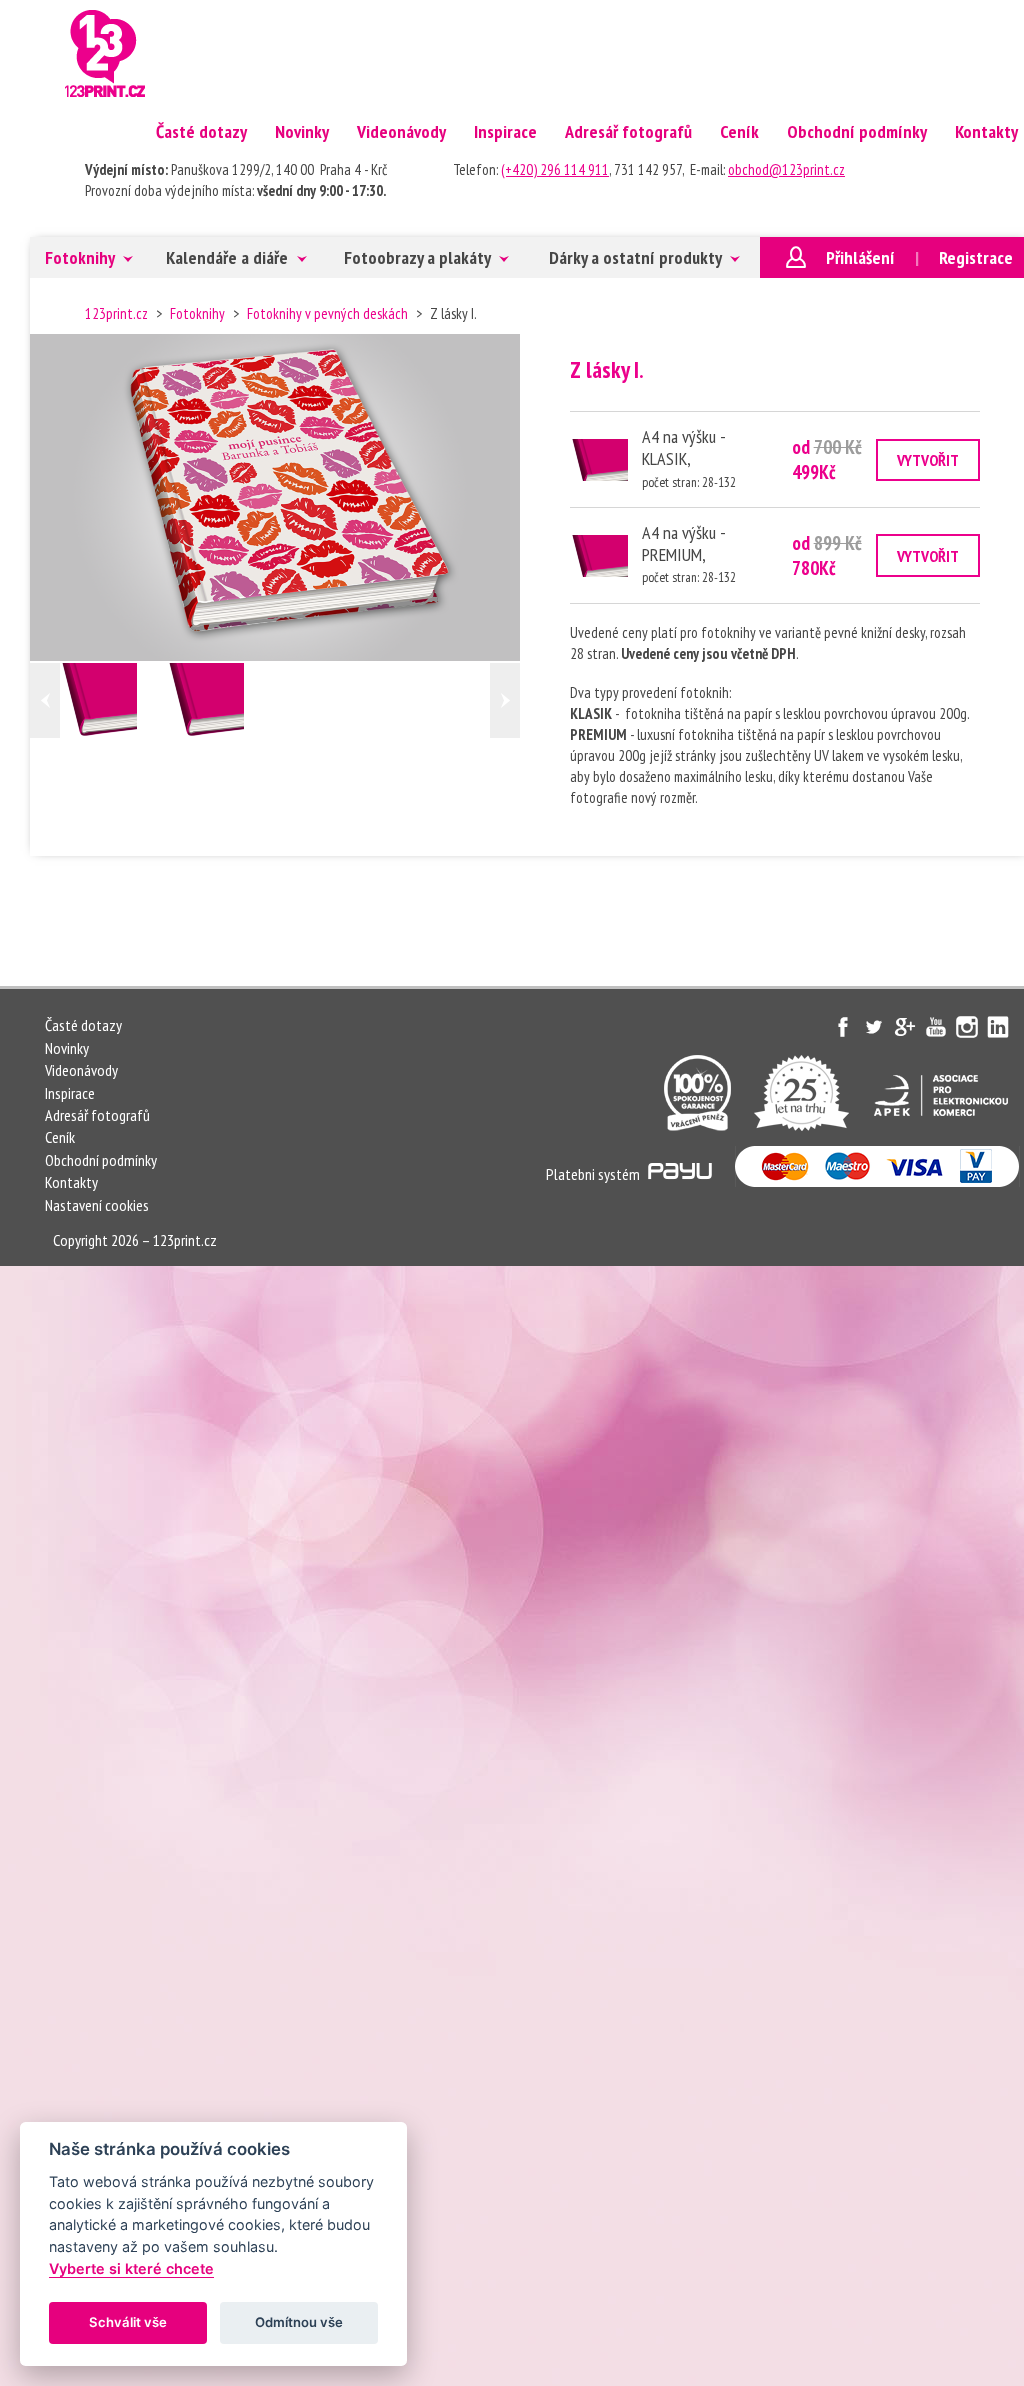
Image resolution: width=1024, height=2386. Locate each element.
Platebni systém (594, 1174)
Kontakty (71, 1182)
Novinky (302, 131)
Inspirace (505, 131)
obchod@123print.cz (786, 169)
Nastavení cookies (97, 1205)
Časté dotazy (201, 131)
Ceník (739, 131)
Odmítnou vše (299, 2322)
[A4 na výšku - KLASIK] (114, 700)
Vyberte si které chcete (131, 2268)
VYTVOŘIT (928, 460)
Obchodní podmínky (857, 131)
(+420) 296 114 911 (555, 169)
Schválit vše (128, 2322)
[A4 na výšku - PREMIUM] (221, 700)
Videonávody (401, 131)
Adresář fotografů (628, 131)
